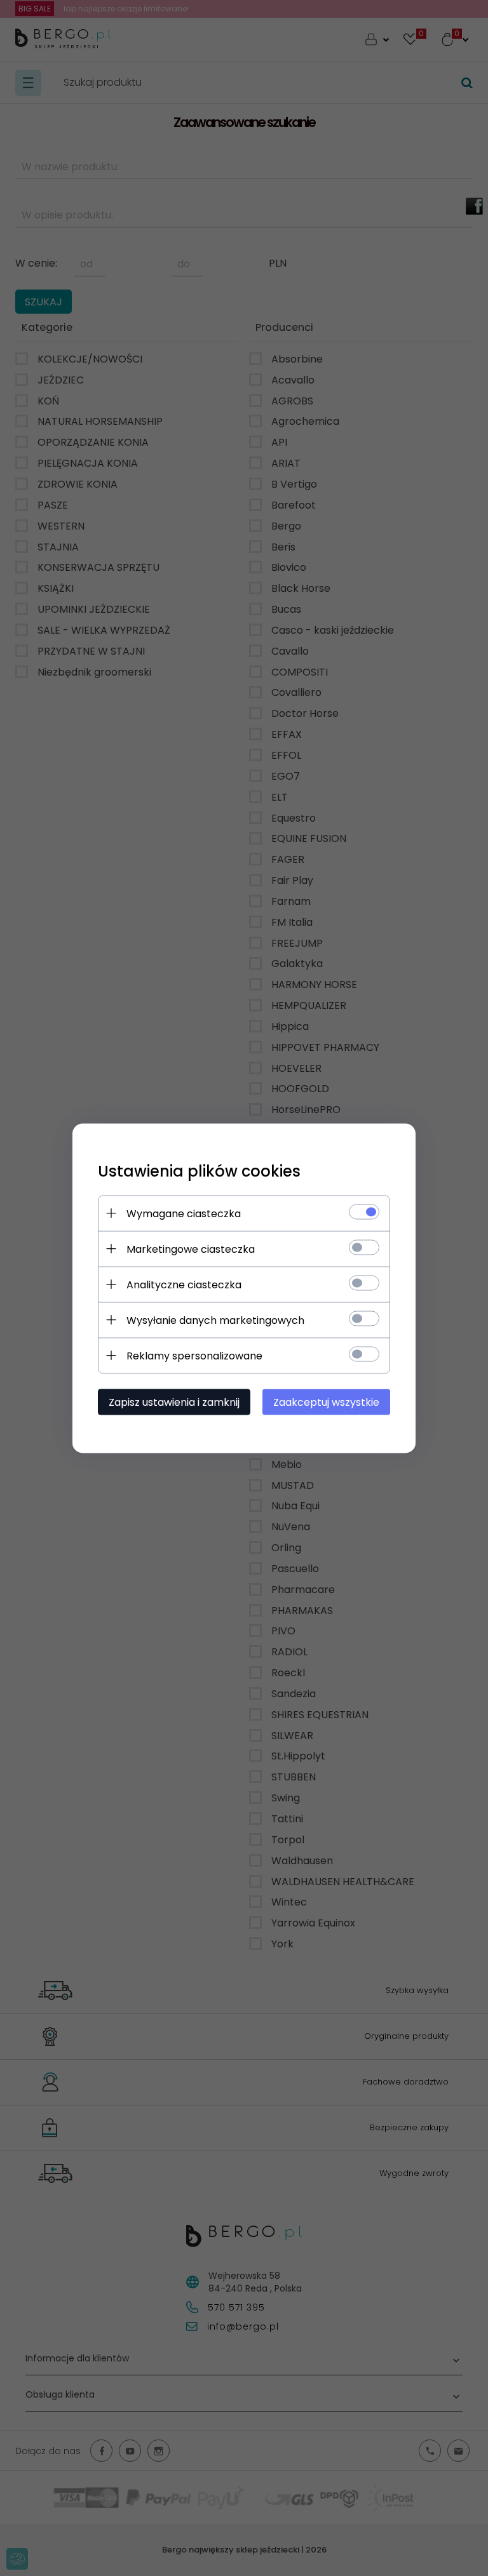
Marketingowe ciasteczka (191, 1249)
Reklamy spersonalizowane (194, 1355)
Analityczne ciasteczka (184, 1284)
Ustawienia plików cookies (199, 1171)
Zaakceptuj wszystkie (326, 1402)
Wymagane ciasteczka (184, 1213)
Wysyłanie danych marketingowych (215, 1320)
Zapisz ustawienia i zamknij (174, 1402)
